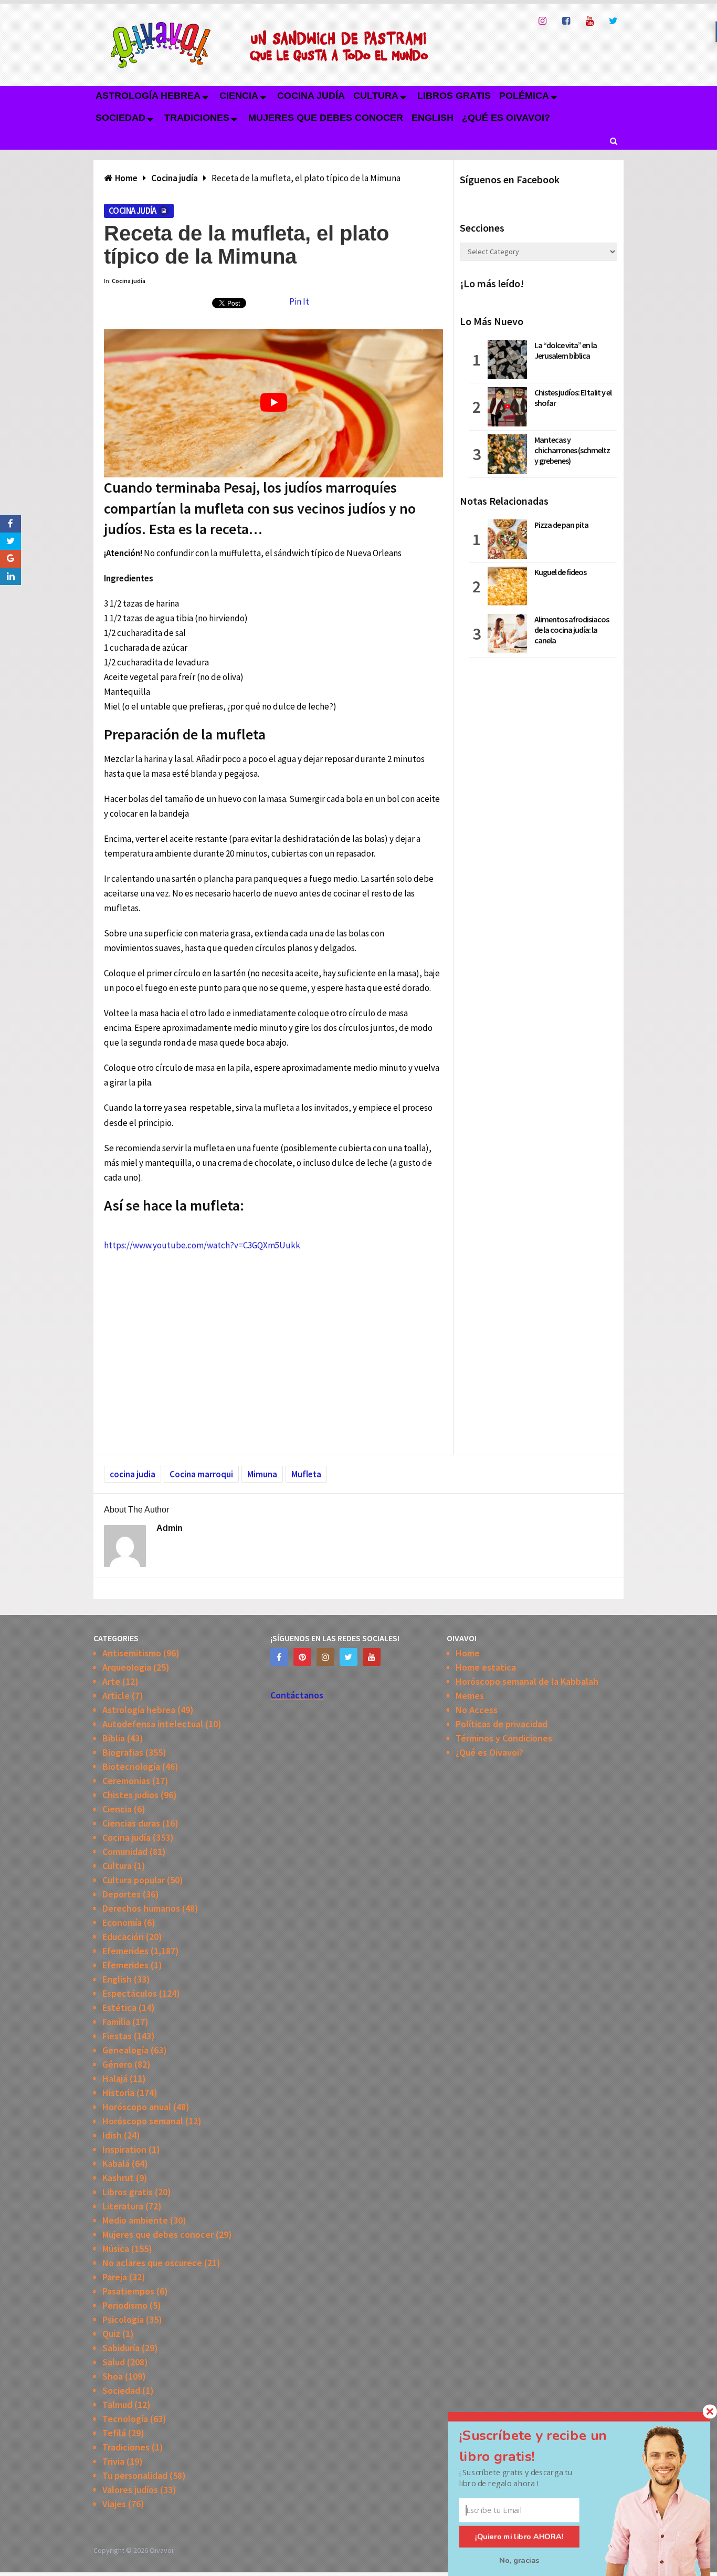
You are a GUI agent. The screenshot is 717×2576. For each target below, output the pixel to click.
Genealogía (125, 2050)
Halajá (115, 2078)
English (433, 118)
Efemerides (125, 1951)
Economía (122, 1922)
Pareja (115, 2277)
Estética (119, 2007)
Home (468, 1653)
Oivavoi (161, 2550)
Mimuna (262, 1474)
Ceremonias (126, 1781)
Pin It (299, 301)
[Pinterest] (302, 1657)
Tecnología (125, 2419)
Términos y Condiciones (504, 1738)
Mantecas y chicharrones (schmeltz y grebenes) (572, 450)
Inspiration (124, 2149)
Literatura (123, 2206)
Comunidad (125, 1852)
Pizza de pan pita (561, 525)
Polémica (524, 96)
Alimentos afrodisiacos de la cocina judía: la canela (572, 630)
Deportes (122, 1894)
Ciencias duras (131, 1823)
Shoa (113, 2376)
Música (116, 2249)
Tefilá (114, 2433)
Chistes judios (130, 1795)
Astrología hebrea (148, 96)
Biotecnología (131, 1766)
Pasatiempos (128, 2291)
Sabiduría (121, 2348)
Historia (118, 2093)
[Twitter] (349, 1657)
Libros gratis (454, 96)
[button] (545, 2446)
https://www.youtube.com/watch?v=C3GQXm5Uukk (202, 1245)
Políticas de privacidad (502, 1724)
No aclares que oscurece (152, 2263)
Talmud (117, 2405)
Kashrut (118, 2178)
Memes (470, 1696)
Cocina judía (311, 96)
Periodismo (125, 2305)
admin (170, 1528)
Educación (123, 1937)
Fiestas (117, 2036)
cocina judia (133, 1474)
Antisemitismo (132, 1653)
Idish (112, 2135)
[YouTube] (372, 1657)
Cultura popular (134, 1880)
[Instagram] (325, 1657)
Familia (116, 2022)
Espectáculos (130, 1993)
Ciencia (239, 96)
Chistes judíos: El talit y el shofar (573, 398)
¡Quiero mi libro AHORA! (519, 2537)
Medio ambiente (135, 2220)
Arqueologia (127, 1667)
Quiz (111, 2334)
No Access (477, 1710)
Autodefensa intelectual (153, 1724)
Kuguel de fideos (560, 572)
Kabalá (116, 2163)
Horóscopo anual (137, 2107)
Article (116, 1696)
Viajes (114, 2504)
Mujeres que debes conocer (326, 118)
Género (117, 2064)
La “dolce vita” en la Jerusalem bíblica (566, 350)
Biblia (114, 1738)
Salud (114, 2362)
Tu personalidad (135, 2475)
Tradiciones (197, 118)
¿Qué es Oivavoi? (506, 118)
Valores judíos (130, 2490)
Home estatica (486, 1667)
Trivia (113, 2461)
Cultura (376, 96)
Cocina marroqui (201, 1474)
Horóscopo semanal (143, 2121)
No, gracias (519, 2560)
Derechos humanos (141, 1908)
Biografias (123, 1752)
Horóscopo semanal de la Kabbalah (527, 1681)
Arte (111, 1681)
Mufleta (306, 1474)
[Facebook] (279, 1657)
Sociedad (120, 118)
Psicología (123, 2319)
